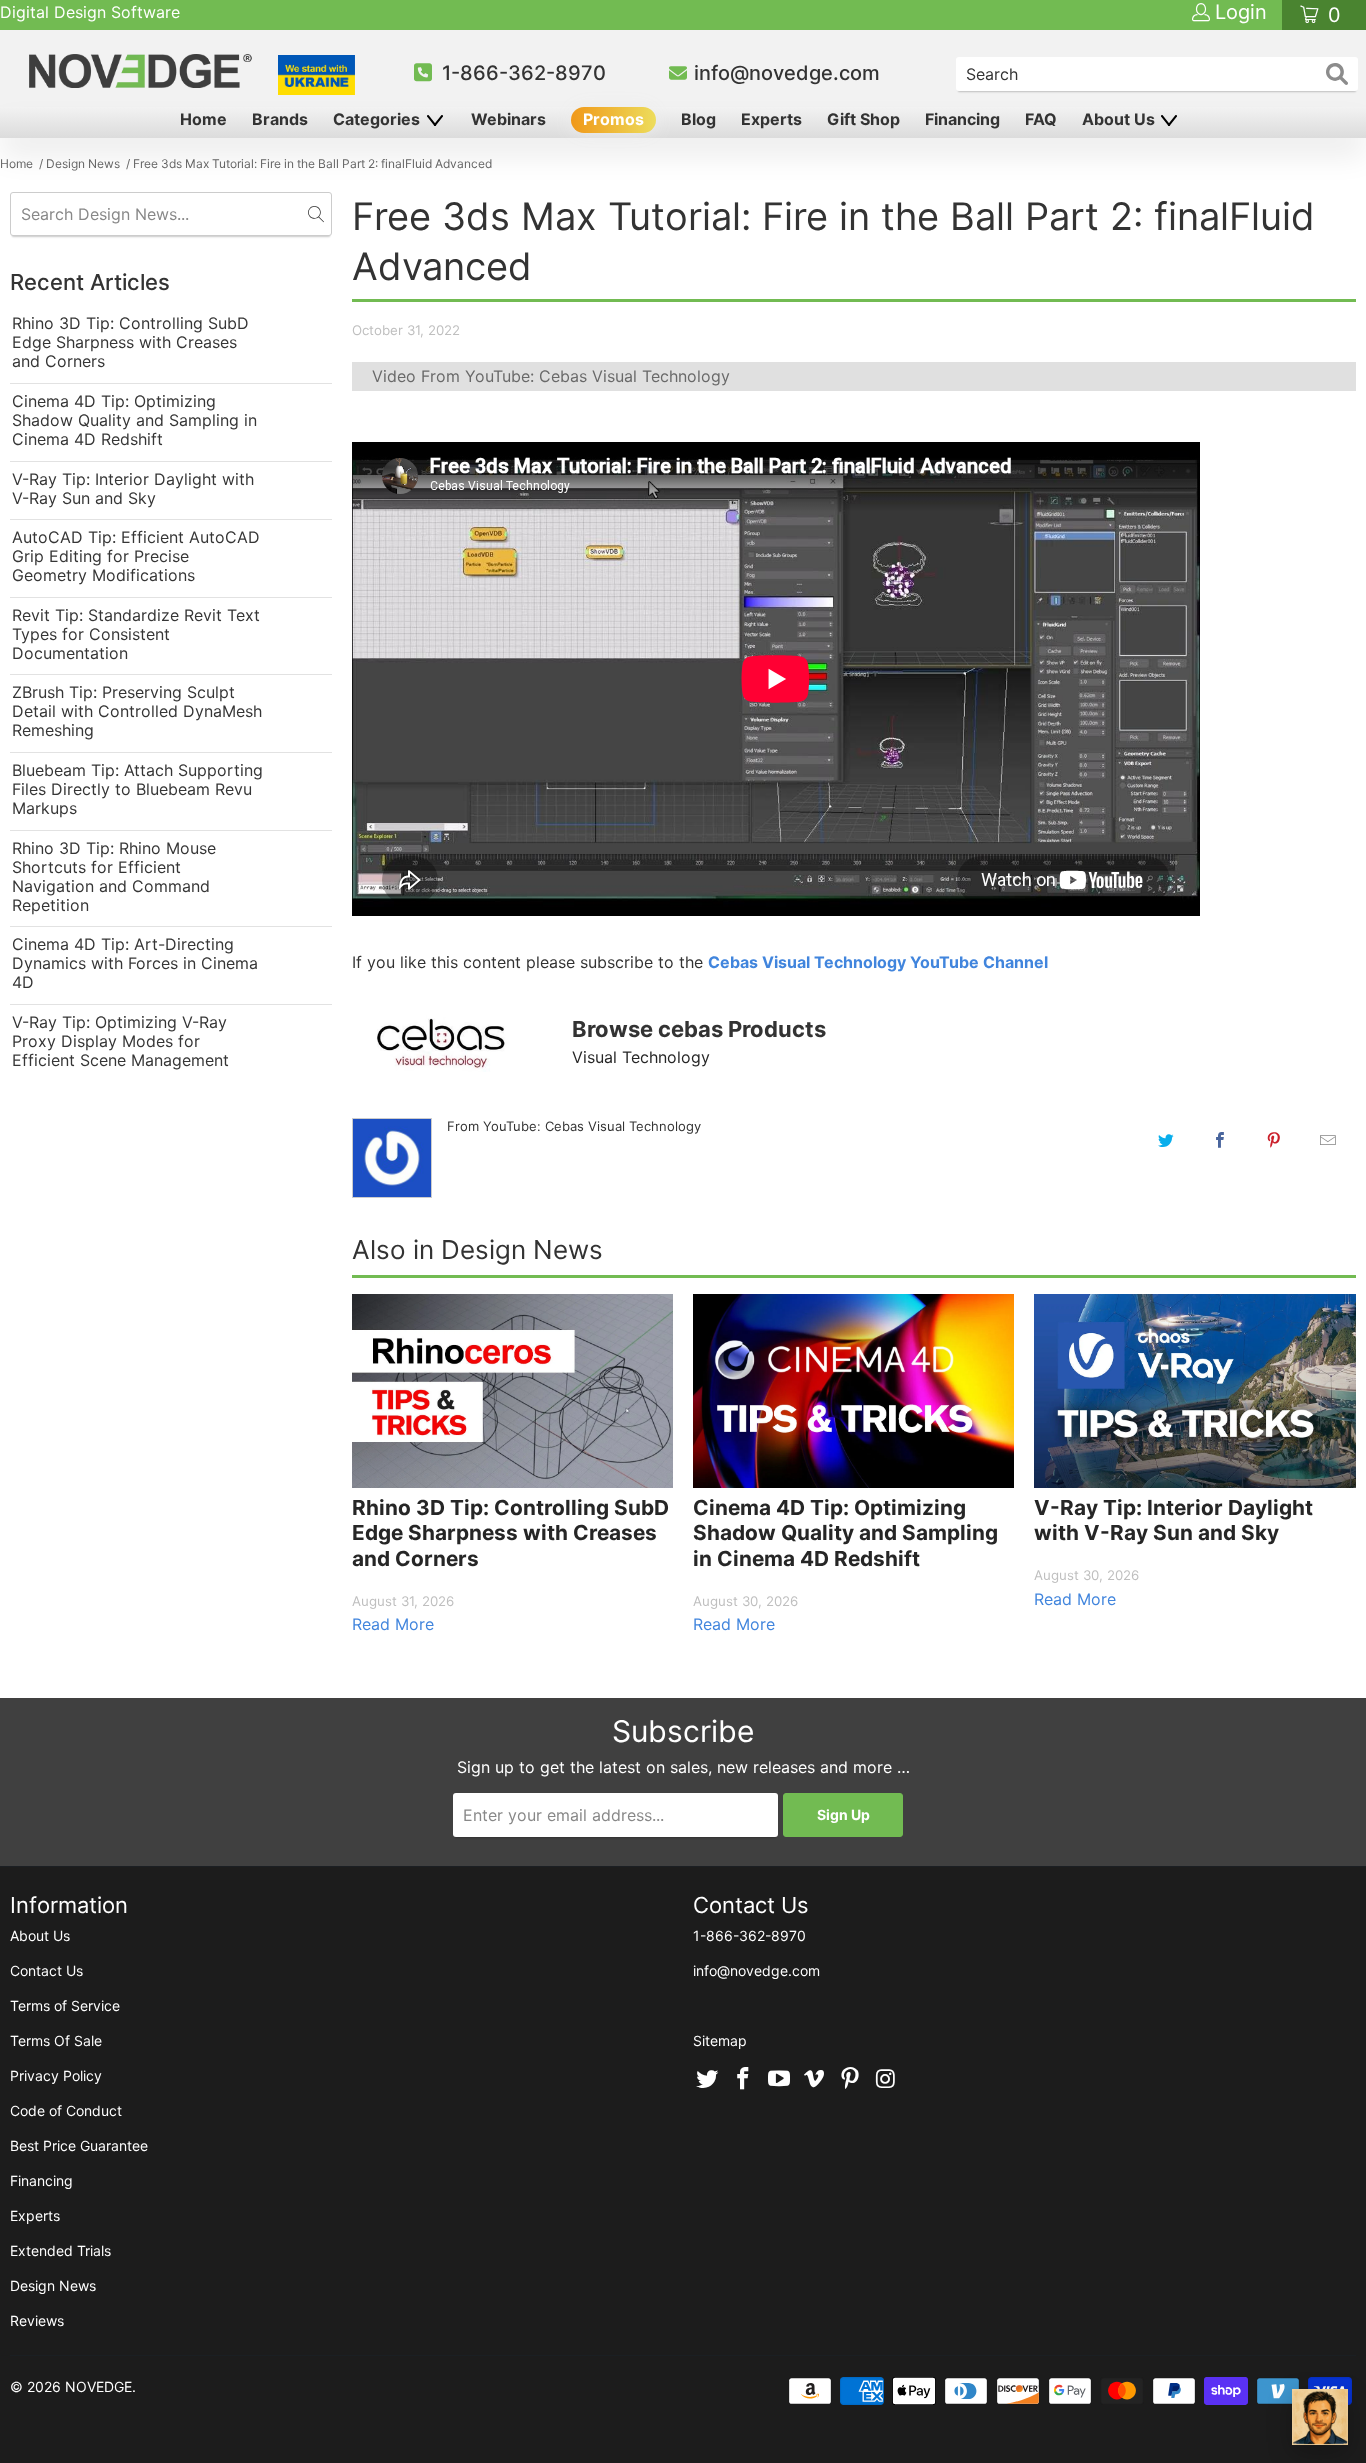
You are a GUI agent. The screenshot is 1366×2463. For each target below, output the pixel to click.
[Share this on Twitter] (1166, 1140)
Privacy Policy (56, 2075)
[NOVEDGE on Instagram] (886, 2080)
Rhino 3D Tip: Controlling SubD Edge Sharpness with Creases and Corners (130, 342)
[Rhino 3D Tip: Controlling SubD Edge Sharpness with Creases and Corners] (512, 1391)
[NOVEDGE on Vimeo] (815, 2080)
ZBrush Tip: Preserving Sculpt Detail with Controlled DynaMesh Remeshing (137, 711)
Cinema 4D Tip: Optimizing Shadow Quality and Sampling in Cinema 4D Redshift (134, 420)
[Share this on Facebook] (1220, 1140)
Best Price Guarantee (79, 2145)
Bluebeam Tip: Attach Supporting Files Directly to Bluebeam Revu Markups (137, 789)
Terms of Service (65, 2005)
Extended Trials (60, 2250)
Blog (698, 119)
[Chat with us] (1320, 2417)
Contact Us (46, 1970)
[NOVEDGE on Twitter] (708, 2080)
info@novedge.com (787, 73)
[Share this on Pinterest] (1274, 1140)
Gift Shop (863, 119)
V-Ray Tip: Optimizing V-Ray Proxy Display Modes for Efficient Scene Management (120, 1041)
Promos (613, 119)
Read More (393, 1624)
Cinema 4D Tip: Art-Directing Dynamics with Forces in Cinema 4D (135, 963)
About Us (1120, 119)
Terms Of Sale (56, 2040)
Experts (771, 119)
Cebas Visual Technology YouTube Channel (878, 962)
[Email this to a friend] (1328, 1140)
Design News (53, 2285)
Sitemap (720, 2040)
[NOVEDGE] (143, 71)
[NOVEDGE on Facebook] (744, 2080)
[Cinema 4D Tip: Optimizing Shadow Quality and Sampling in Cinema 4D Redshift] (853, 1391)
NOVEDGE (98, 2386)
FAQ (1041, 119)
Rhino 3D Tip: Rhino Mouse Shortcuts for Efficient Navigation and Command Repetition (114, 877)
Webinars (508, 119)
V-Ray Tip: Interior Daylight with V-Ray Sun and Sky (133, 489)
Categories (378, 119)
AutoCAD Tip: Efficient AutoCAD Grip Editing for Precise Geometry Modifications (136, 556)
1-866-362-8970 (524, 73)
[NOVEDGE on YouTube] (779, 2080)
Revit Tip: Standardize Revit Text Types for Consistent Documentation (136, 634)
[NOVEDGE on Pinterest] (851, 2080)
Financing (962, 119)
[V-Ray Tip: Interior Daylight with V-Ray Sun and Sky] (1194, 1391)
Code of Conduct (66, 2110)
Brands (280, 119)
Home (203, 119)
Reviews (37, 2320)
